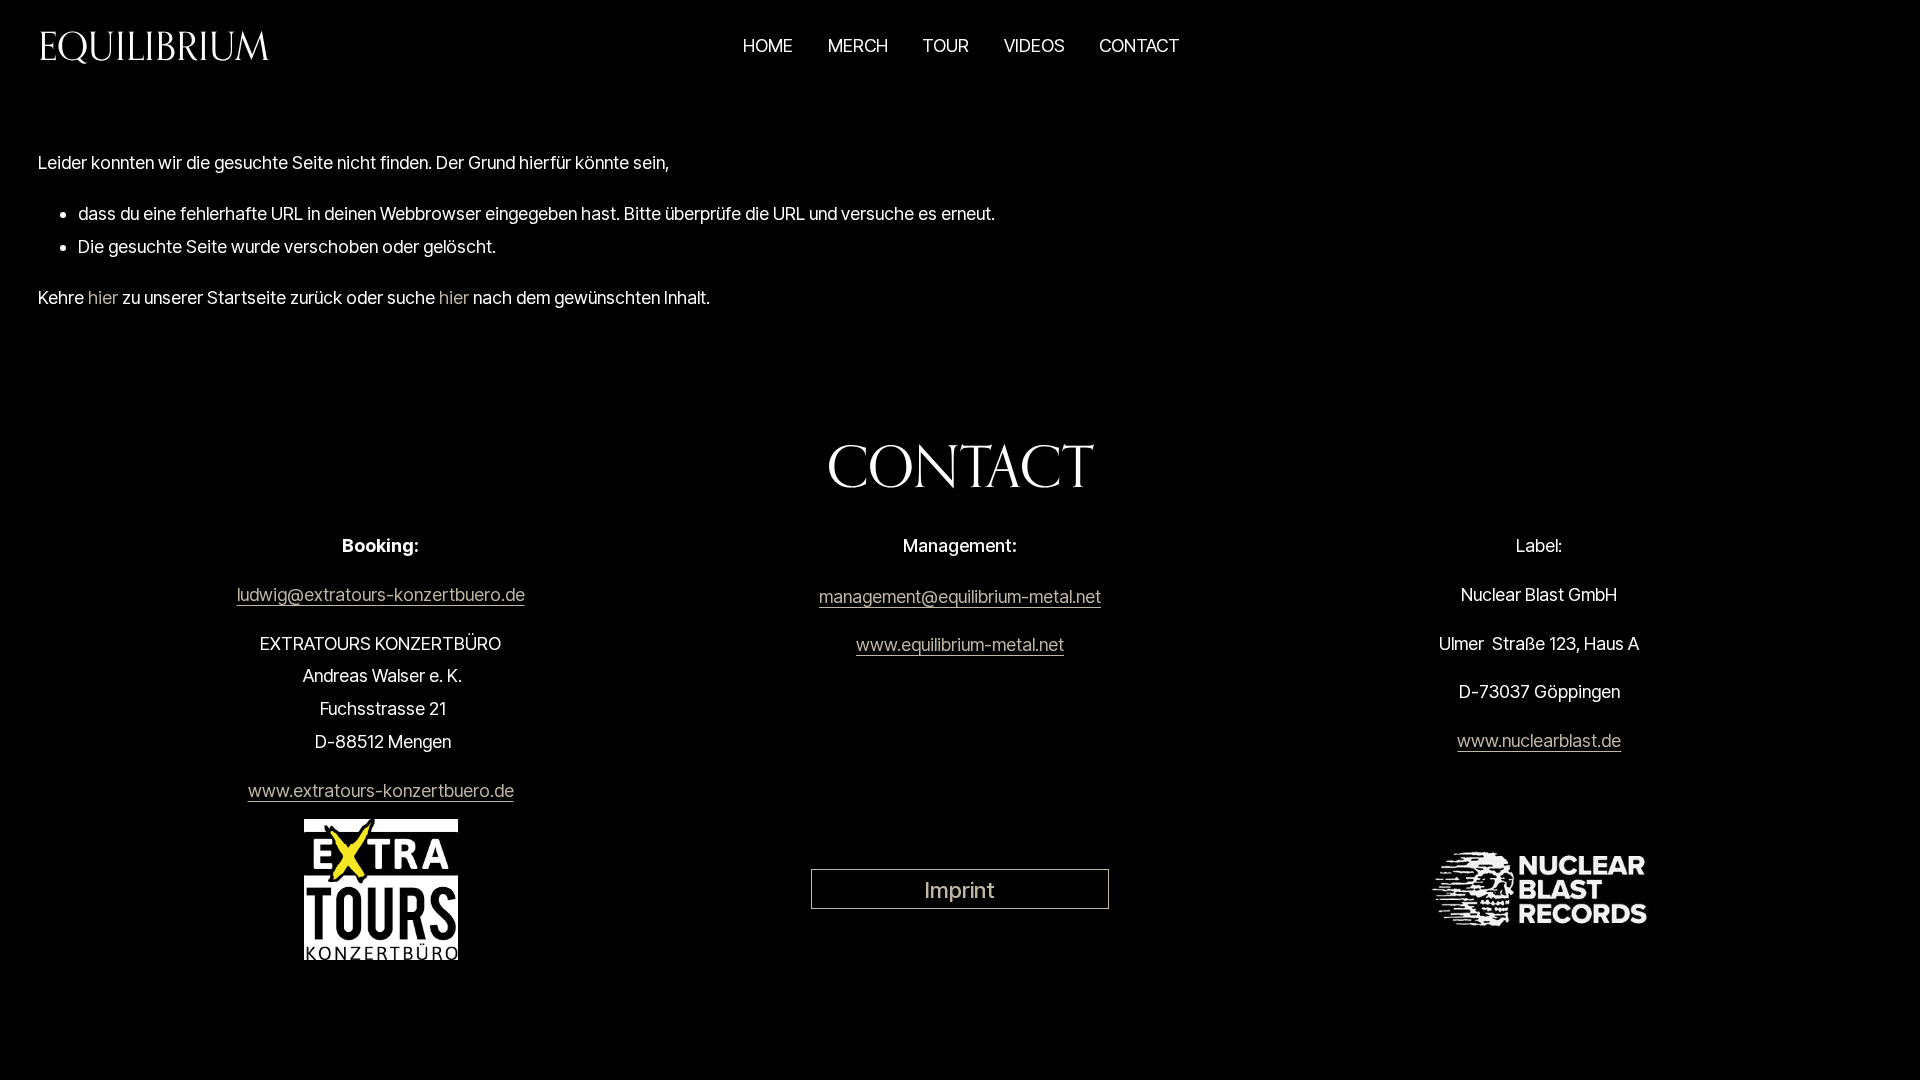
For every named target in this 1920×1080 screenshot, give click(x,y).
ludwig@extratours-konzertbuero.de (381, 594)
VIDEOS (1034, 45)
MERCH (858, 45)
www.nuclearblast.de (1539, 740)
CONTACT (1139, 45)
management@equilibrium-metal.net (960, 596)
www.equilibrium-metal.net (960, 644)
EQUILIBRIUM (153, 45)
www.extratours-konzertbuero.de (381, 790)
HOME (768, 45)
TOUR (945, 45)
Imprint (960, 889)
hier (103, 297)
